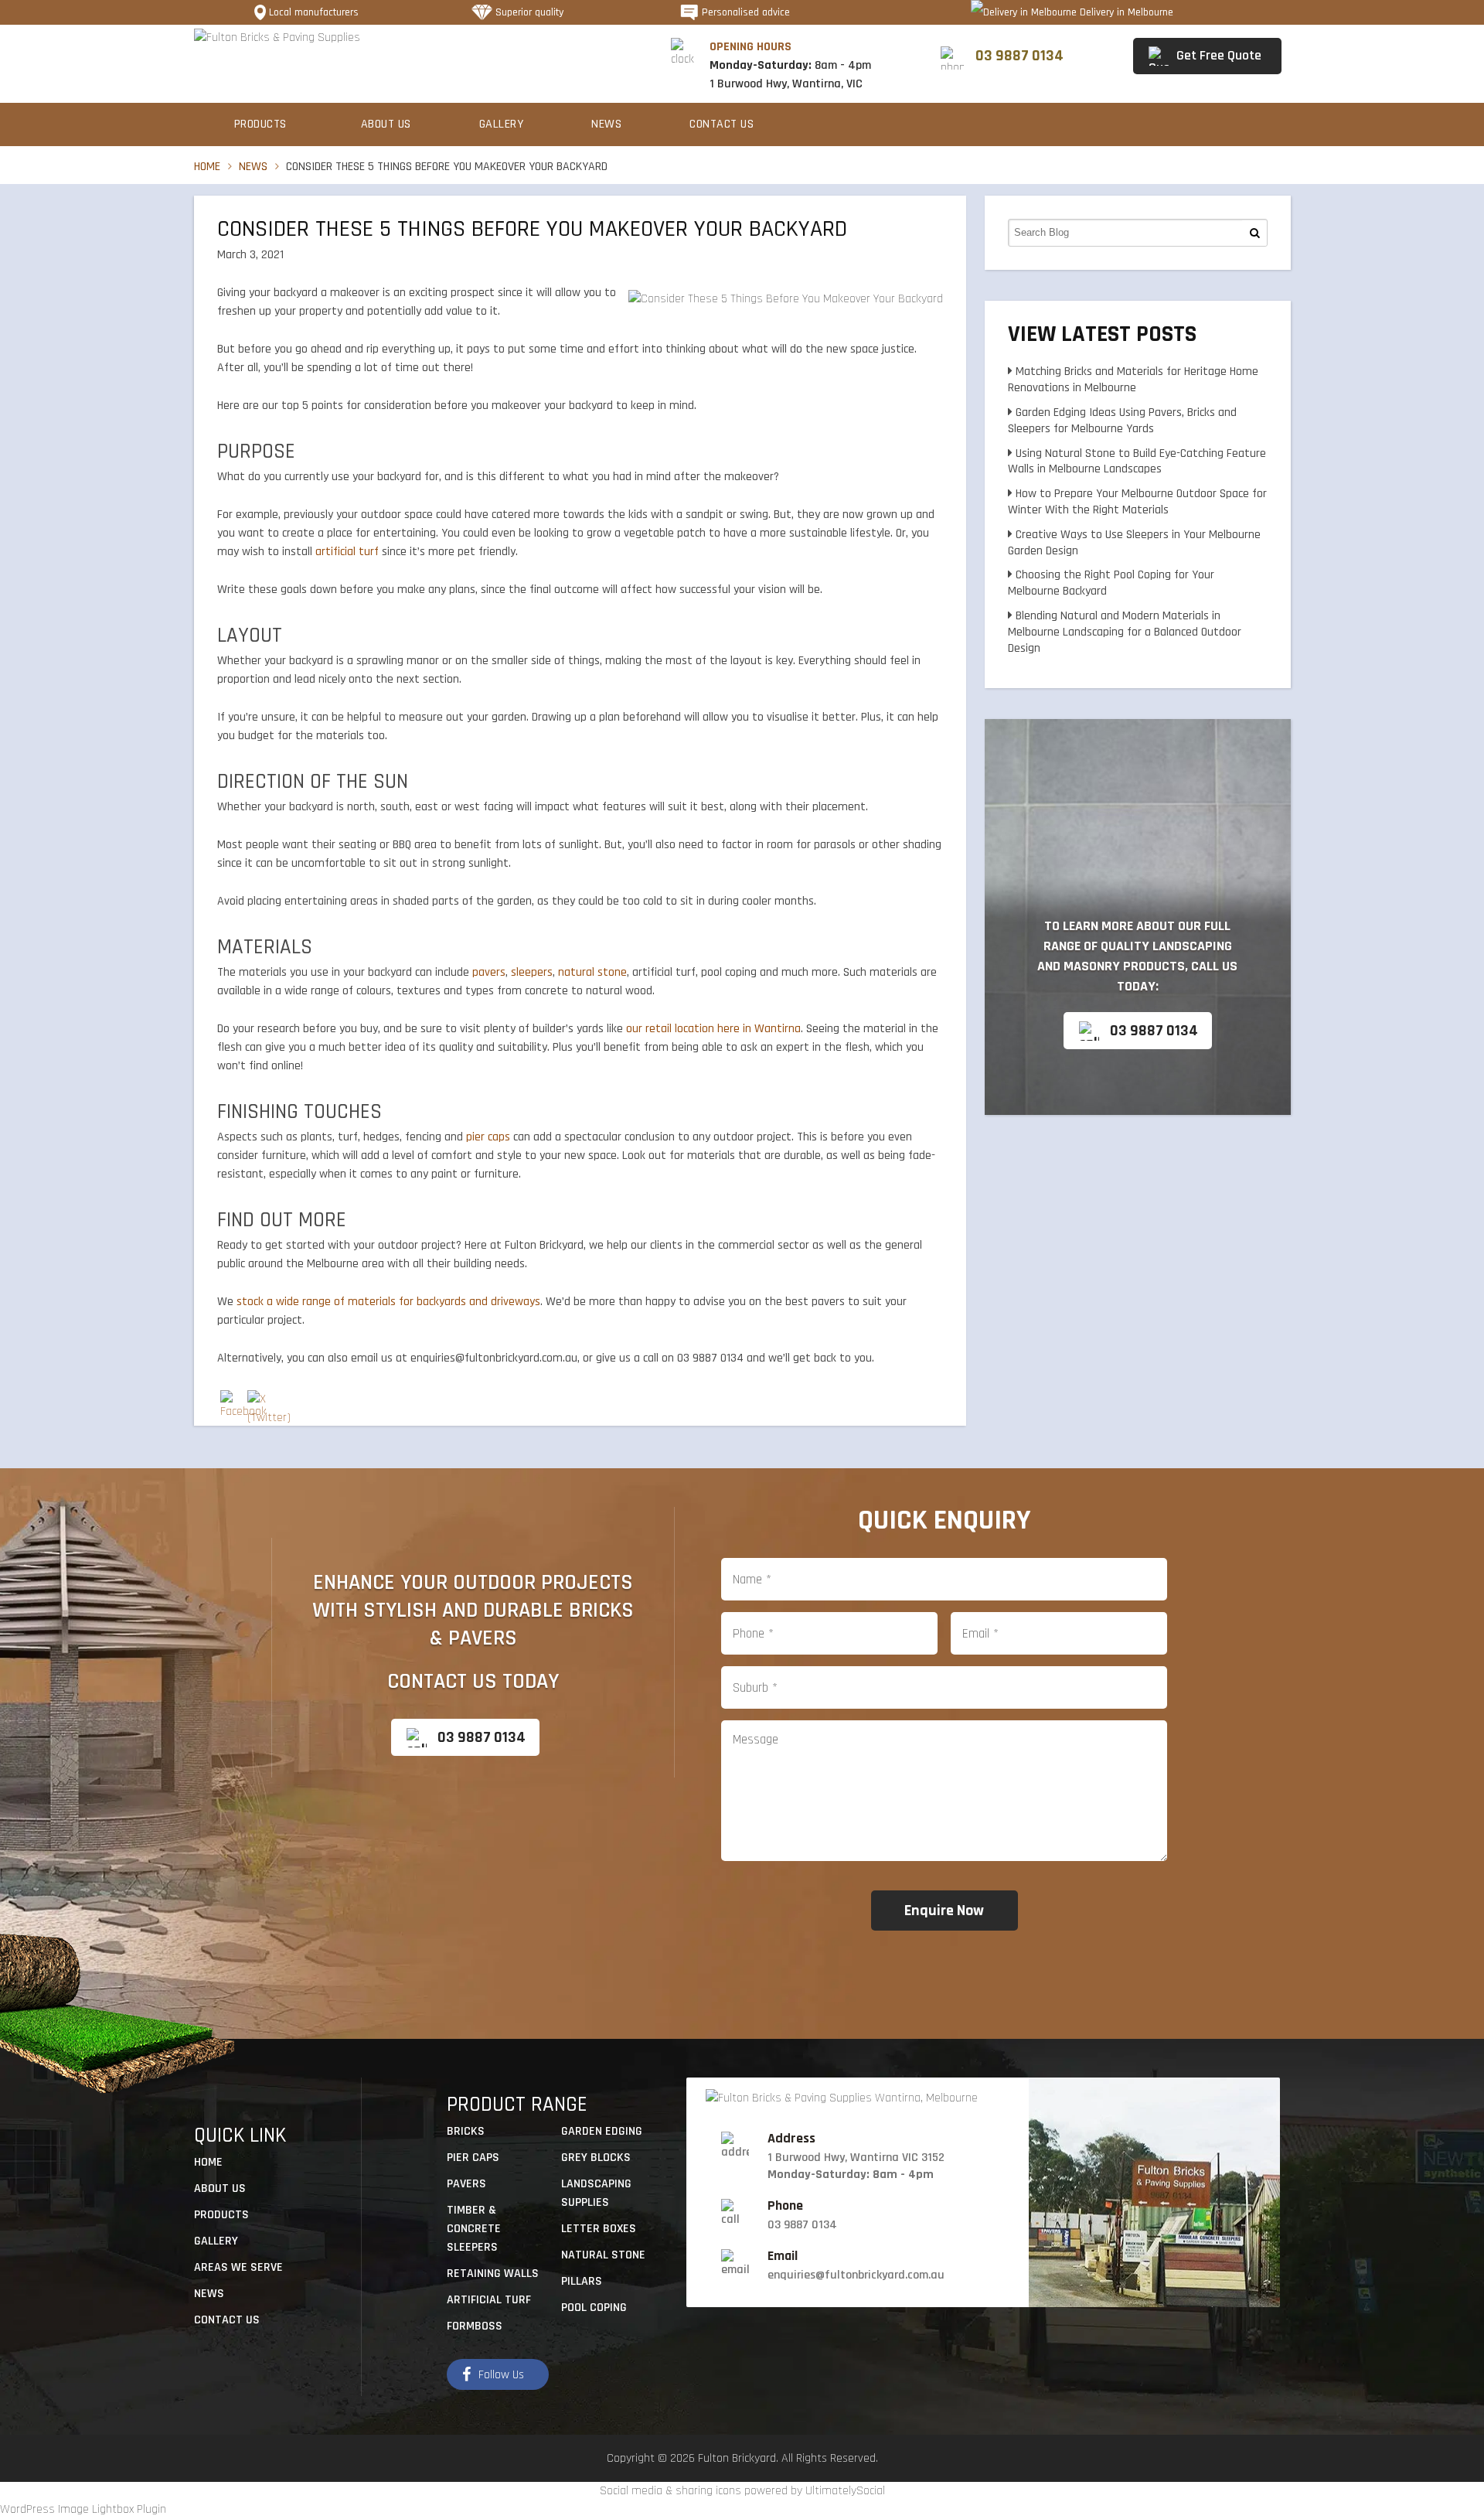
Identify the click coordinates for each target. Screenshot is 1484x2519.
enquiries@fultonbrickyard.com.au (856, 2275)
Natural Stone (603, 2255)
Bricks (466, 2131)
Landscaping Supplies (596, 2193)
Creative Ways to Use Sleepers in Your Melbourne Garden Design (1134, 543)
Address (791, 2139)
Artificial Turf (489, 2300)
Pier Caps (473, 2158)
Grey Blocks (596, 2158)
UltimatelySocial (845, 2491)
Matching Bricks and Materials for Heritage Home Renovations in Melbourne (1133, 380)
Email (783, 2256)
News (606, 124)
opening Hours (751, 47)
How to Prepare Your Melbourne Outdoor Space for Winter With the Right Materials (1137, 502)
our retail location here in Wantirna (713, 1029)
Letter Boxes (599, 2229)
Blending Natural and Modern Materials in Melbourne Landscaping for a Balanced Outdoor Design (1125, 632)
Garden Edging (602, 2131)
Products (260, 124)
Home (207, 167)
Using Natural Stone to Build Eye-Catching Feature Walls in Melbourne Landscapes (1137, 462)
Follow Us (501, 2375)
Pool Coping (594, 2308)
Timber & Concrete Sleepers (474, 2229)
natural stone (592, 972)
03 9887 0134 (1154, 1031)
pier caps (488, 1137)
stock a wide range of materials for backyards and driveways (388, 1302)
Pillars (582, 2281)
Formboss (475, 2326)
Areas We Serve (238, 2267)
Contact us (722, 124)
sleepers (532, 972)
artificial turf (347, 552)
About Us (386, 124)
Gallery (502, 124)
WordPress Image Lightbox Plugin (83, 2509)
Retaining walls (493, 2274)
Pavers (466, 2184)
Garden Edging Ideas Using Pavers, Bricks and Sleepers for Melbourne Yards (1122, 421)
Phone (785, 2206)
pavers (489, 972)
